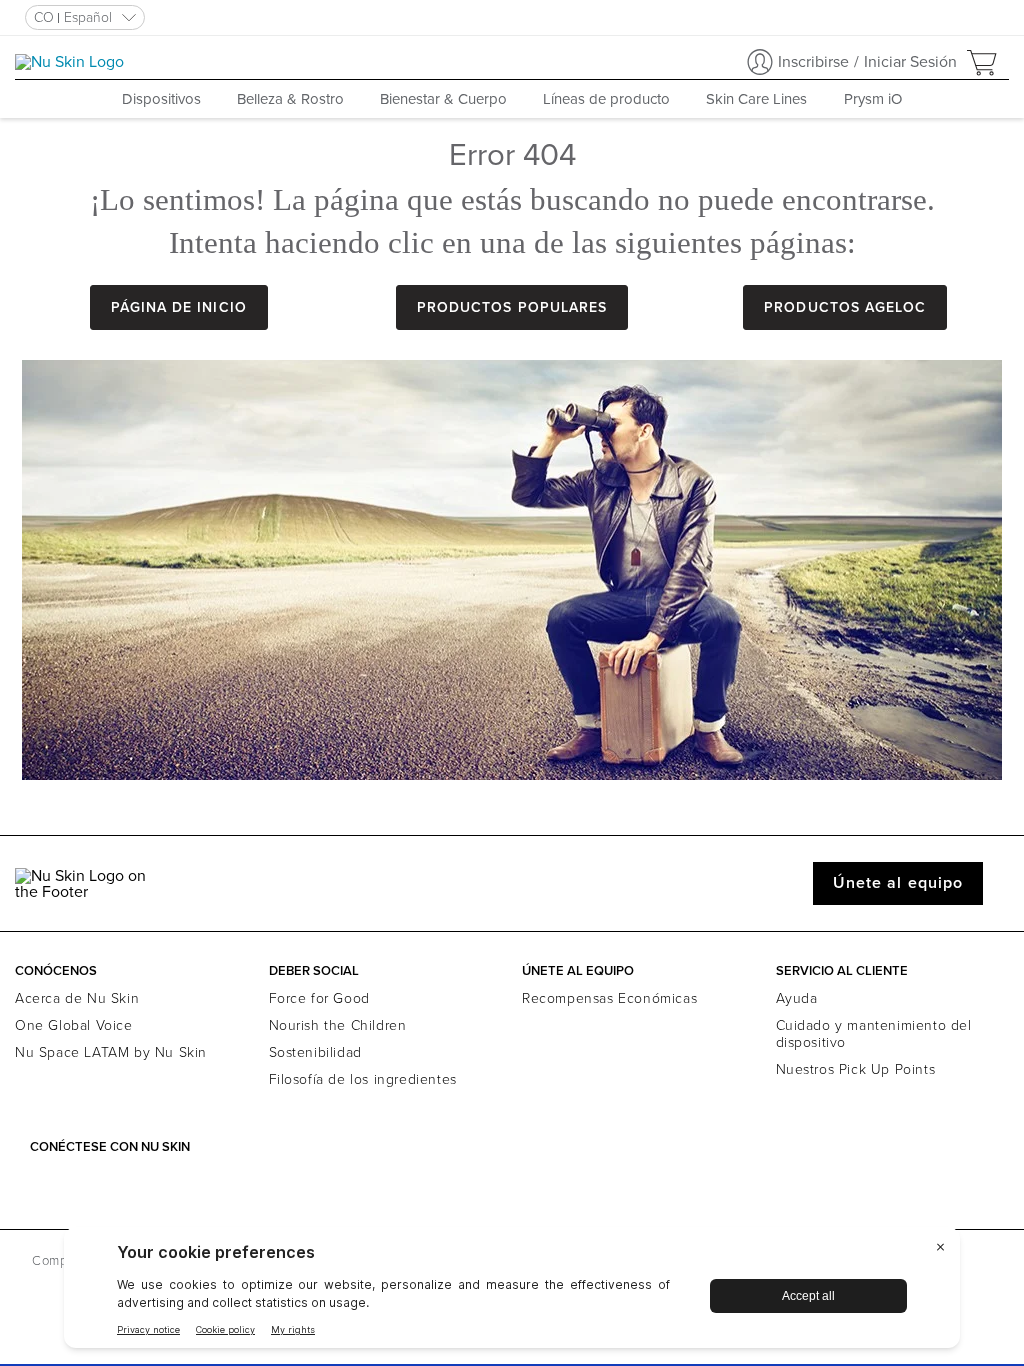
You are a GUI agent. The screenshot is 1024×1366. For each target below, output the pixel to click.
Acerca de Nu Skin (77, 998)
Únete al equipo (898, 883)
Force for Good (319, 998)
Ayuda (797, 998)
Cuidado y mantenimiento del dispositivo (874, 1034)
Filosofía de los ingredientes (363, 1079)
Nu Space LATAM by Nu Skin (111, 1052)
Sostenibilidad (315, 1052)
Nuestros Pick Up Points (856, 1069)
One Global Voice (74, 1025)
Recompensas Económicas (609, 998)
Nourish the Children (338, 1025)
